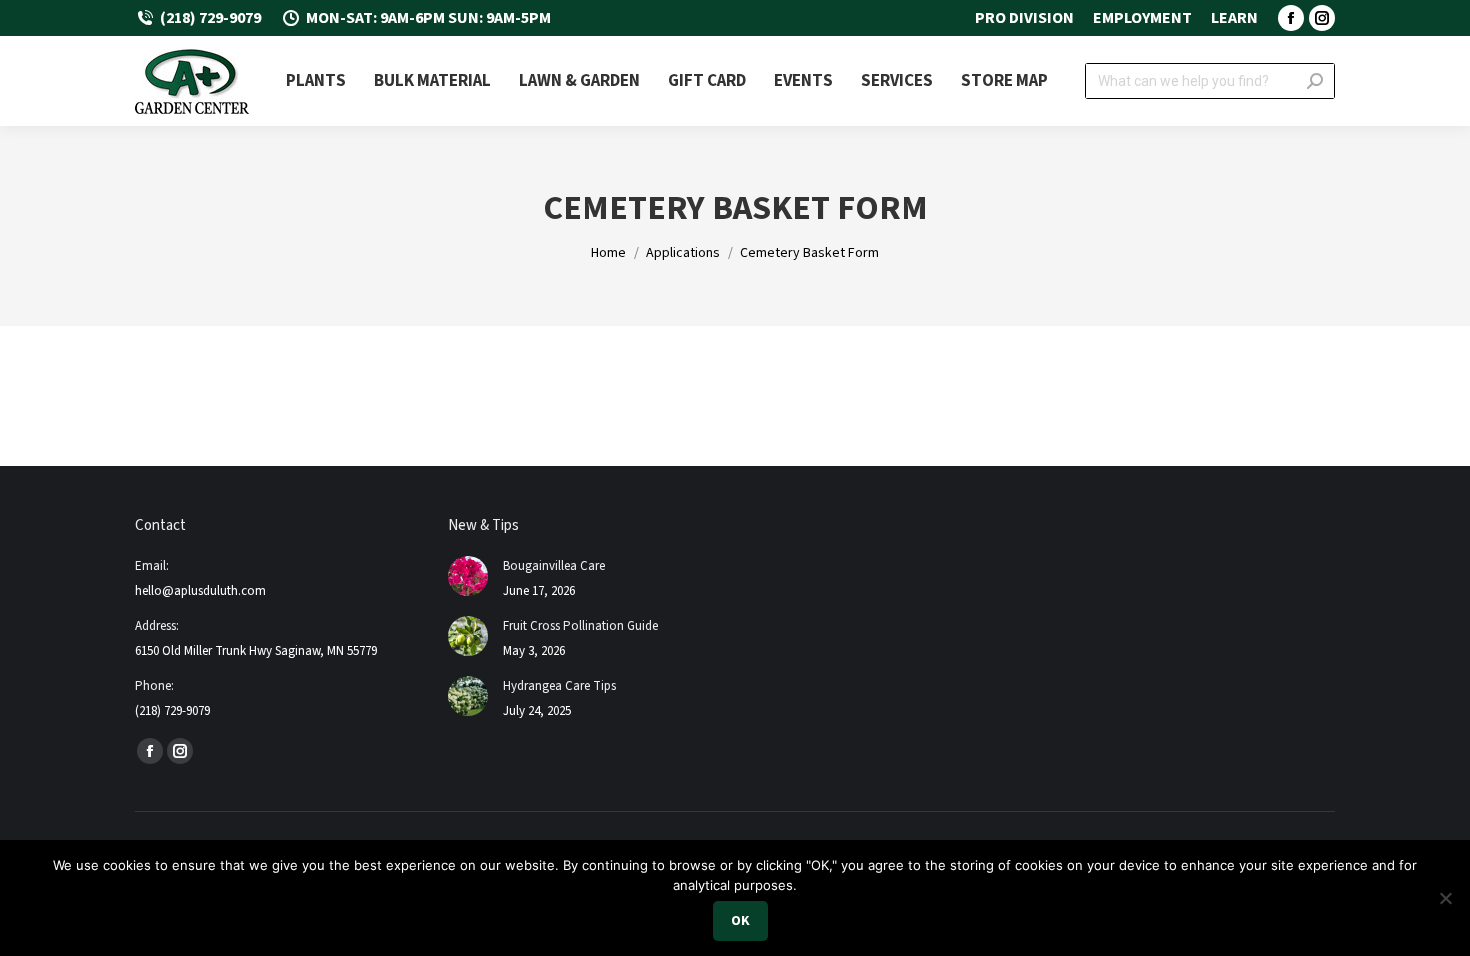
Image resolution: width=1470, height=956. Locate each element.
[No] (1445, 898)
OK (740, 921)
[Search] (1315, 81)
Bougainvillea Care (554, 566)
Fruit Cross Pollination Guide (580, 626)
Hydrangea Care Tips (559, 686)
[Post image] (468, 576)
